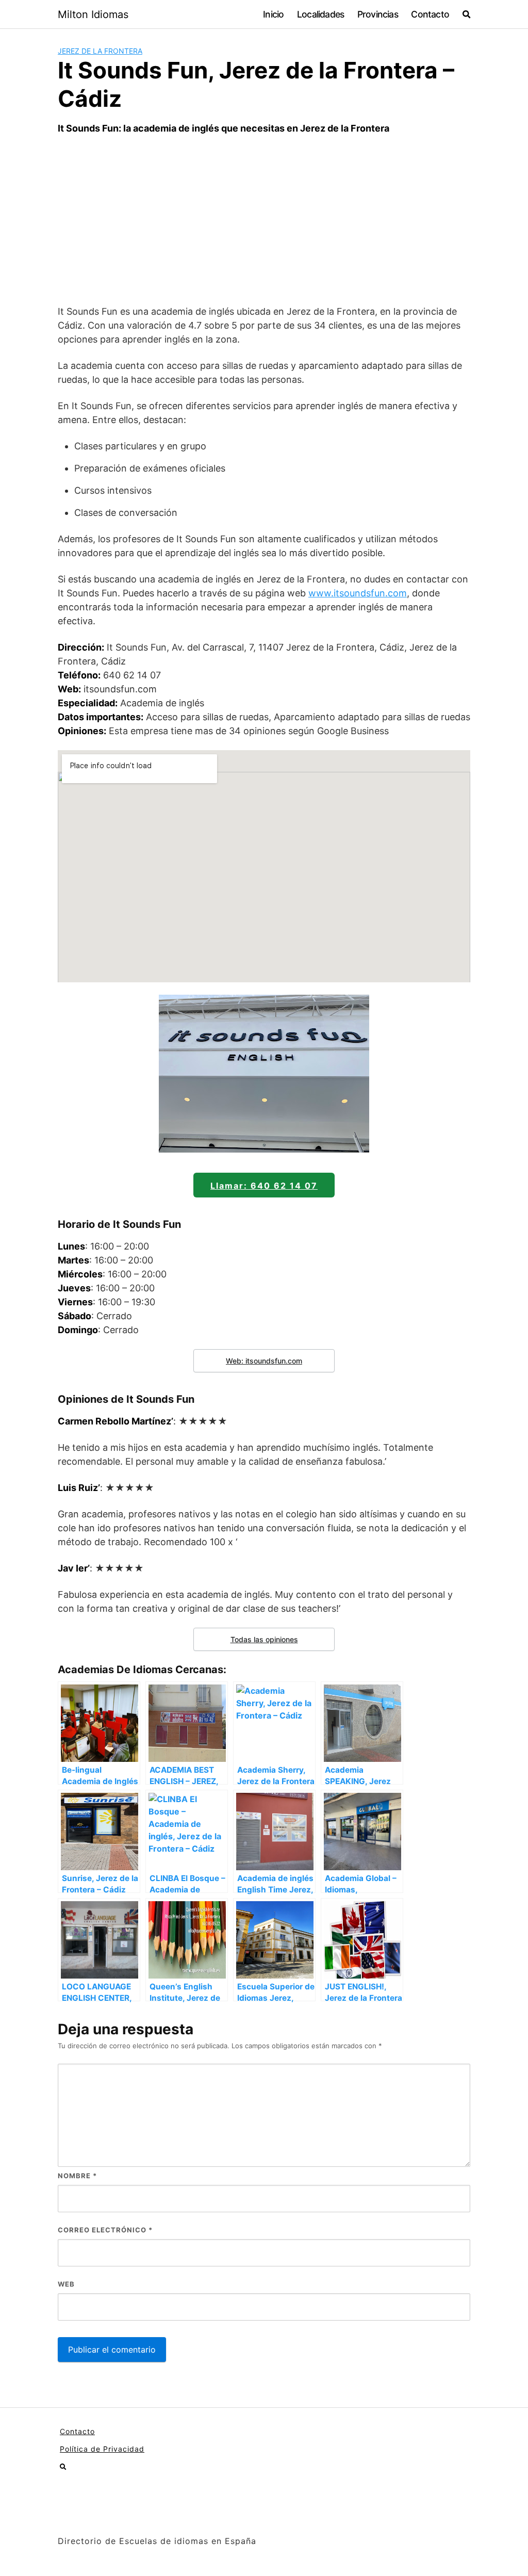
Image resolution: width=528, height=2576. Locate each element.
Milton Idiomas (93, 14)
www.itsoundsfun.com (358, 593)
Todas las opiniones (264, 1639)
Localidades (320, 14)
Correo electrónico (105, 2230)
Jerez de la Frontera (100, 51)
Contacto (430, 14)
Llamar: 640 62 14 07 (264, 1186)
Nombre (77, 2176)
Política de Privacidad (102, 2449)
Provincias (378, 14)
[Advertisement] (264, 220)
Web (66, 2284)
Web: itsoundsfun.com (264, 1361)
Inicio (273, 14)
